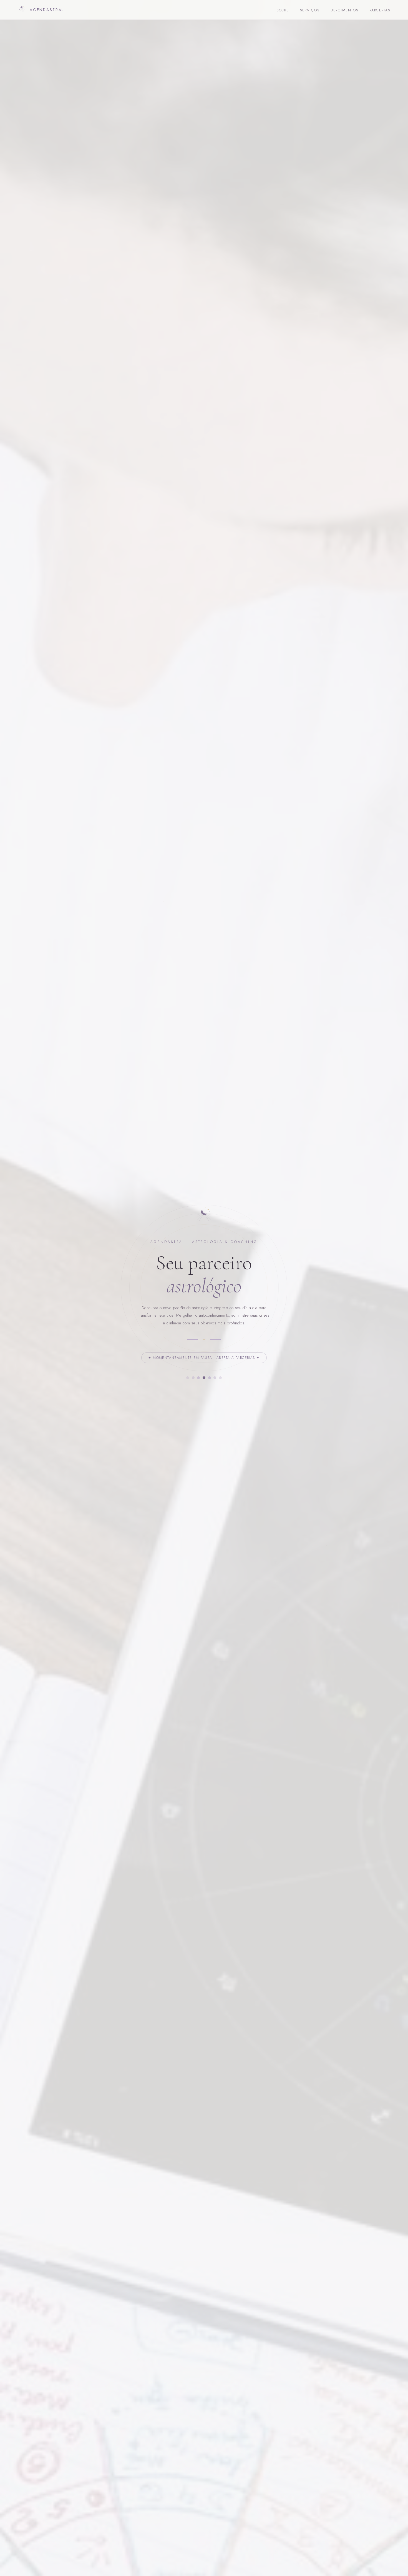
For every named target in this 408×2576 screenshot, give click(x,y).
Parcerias (380, 10)
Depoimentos (344, 10)
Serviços (310, 10)
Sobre (283, 10)
